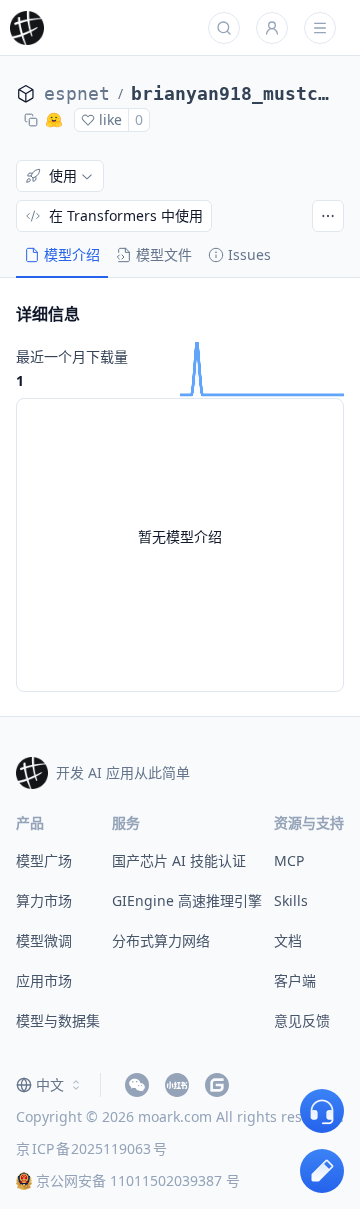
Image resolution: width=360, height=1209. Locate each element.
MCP (289, 860)
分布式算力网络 (161, 940)
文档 (288, 940)
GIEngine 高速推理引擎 (187, 900)
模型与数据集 (58, 1020)
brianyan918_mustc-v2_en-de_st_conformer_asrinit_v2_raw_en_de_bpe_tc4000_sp (230, 93)
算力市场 (44, 900)
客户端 (295, 980)
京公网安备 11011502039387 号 (138, 1180)
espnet (77, 93)
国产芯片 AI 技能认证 (179, 860)
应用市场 (44, 980)
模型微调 (44, 940)
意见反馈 (302, 1020)
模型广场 (44, 860)
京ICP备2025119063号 (91, 1148)
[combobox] (50, 1085)
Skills (291, 900)
